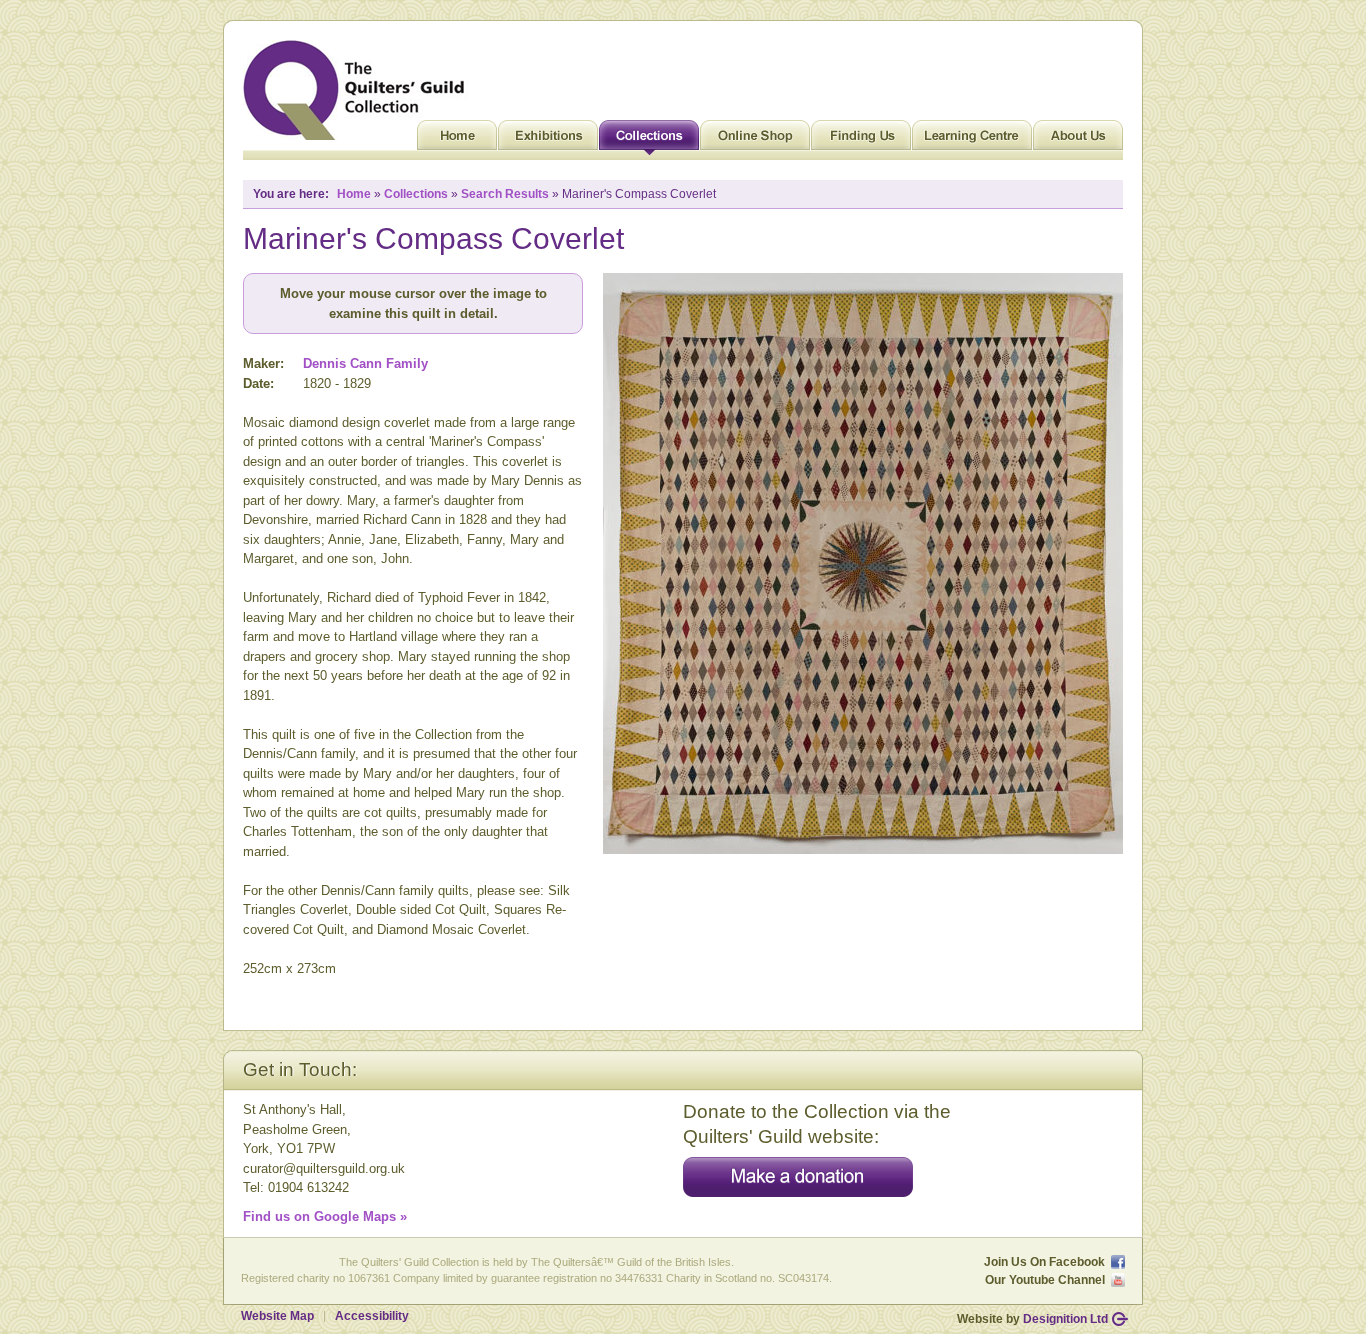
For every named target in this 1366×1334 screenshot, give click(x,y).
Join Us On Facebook (1044, 1262)
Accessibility (372, 1316)
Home (457, 140)
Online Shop (755, 140)
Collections (649, 140)
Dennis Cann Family (365, 363)
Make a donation (798, 1177)
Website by (1032, 1319)
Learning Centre (972, 140)
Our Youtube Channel (1045, 1280)
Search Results (505, 194)
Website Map (277, 1316)
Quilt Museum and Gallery (359, 90)
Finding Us (861, 140)
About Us (1078, 140)
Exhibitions (548, 140)
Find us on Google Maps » (325, 1216)
